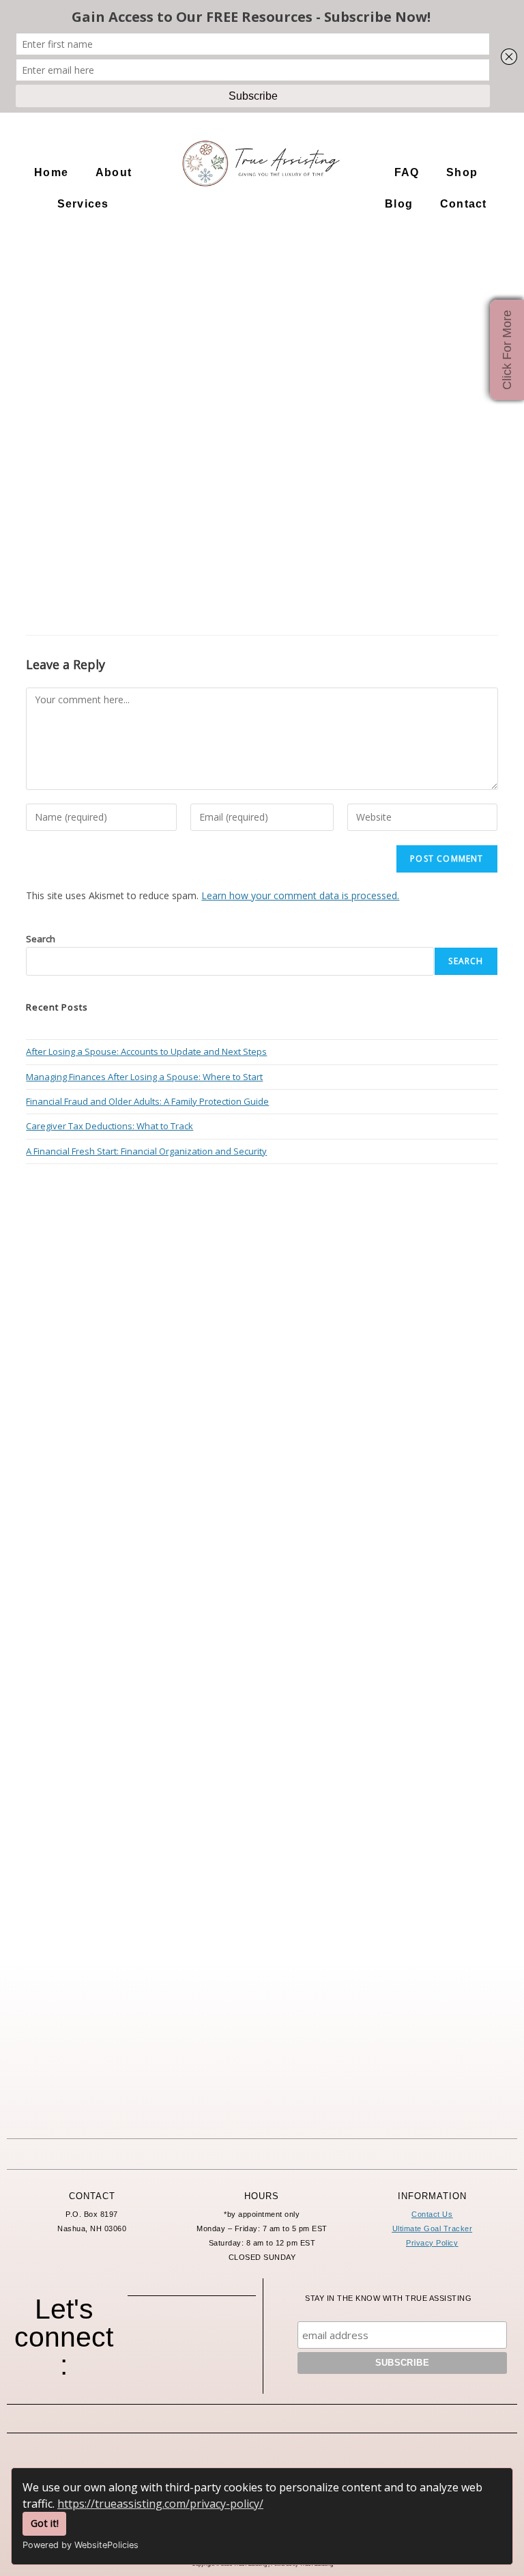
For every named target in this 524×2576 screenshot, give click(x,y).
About (114, 172)
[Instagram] (192, 2336)
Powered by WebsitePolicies (81, 2545)
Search (41, 939)
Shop (462, 172)
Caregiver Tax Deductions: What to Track (110, 1126)
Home (51, 172)
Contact (463, 204)
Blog (399, 204)
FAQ (407, 172)
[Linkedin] (192, 2370)
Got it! (45, 2523)
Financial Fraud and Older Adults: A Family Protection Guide (147, 1101)
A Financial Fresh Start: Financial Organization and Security (146, 1151)
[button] (117, 173)
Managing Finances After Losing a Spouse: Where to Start (144, 1077)
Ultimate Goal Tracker (433, 2228)
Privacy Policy (432, 2243)
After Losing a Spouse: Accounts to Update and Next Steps (146, 1051)
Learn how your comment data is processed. (300, 895)
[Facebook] (154, 2336)
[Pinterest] (229, 2336)
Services (83, 204)
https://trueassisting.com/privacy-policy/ (160, 2504)
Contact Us (432, 2214)
